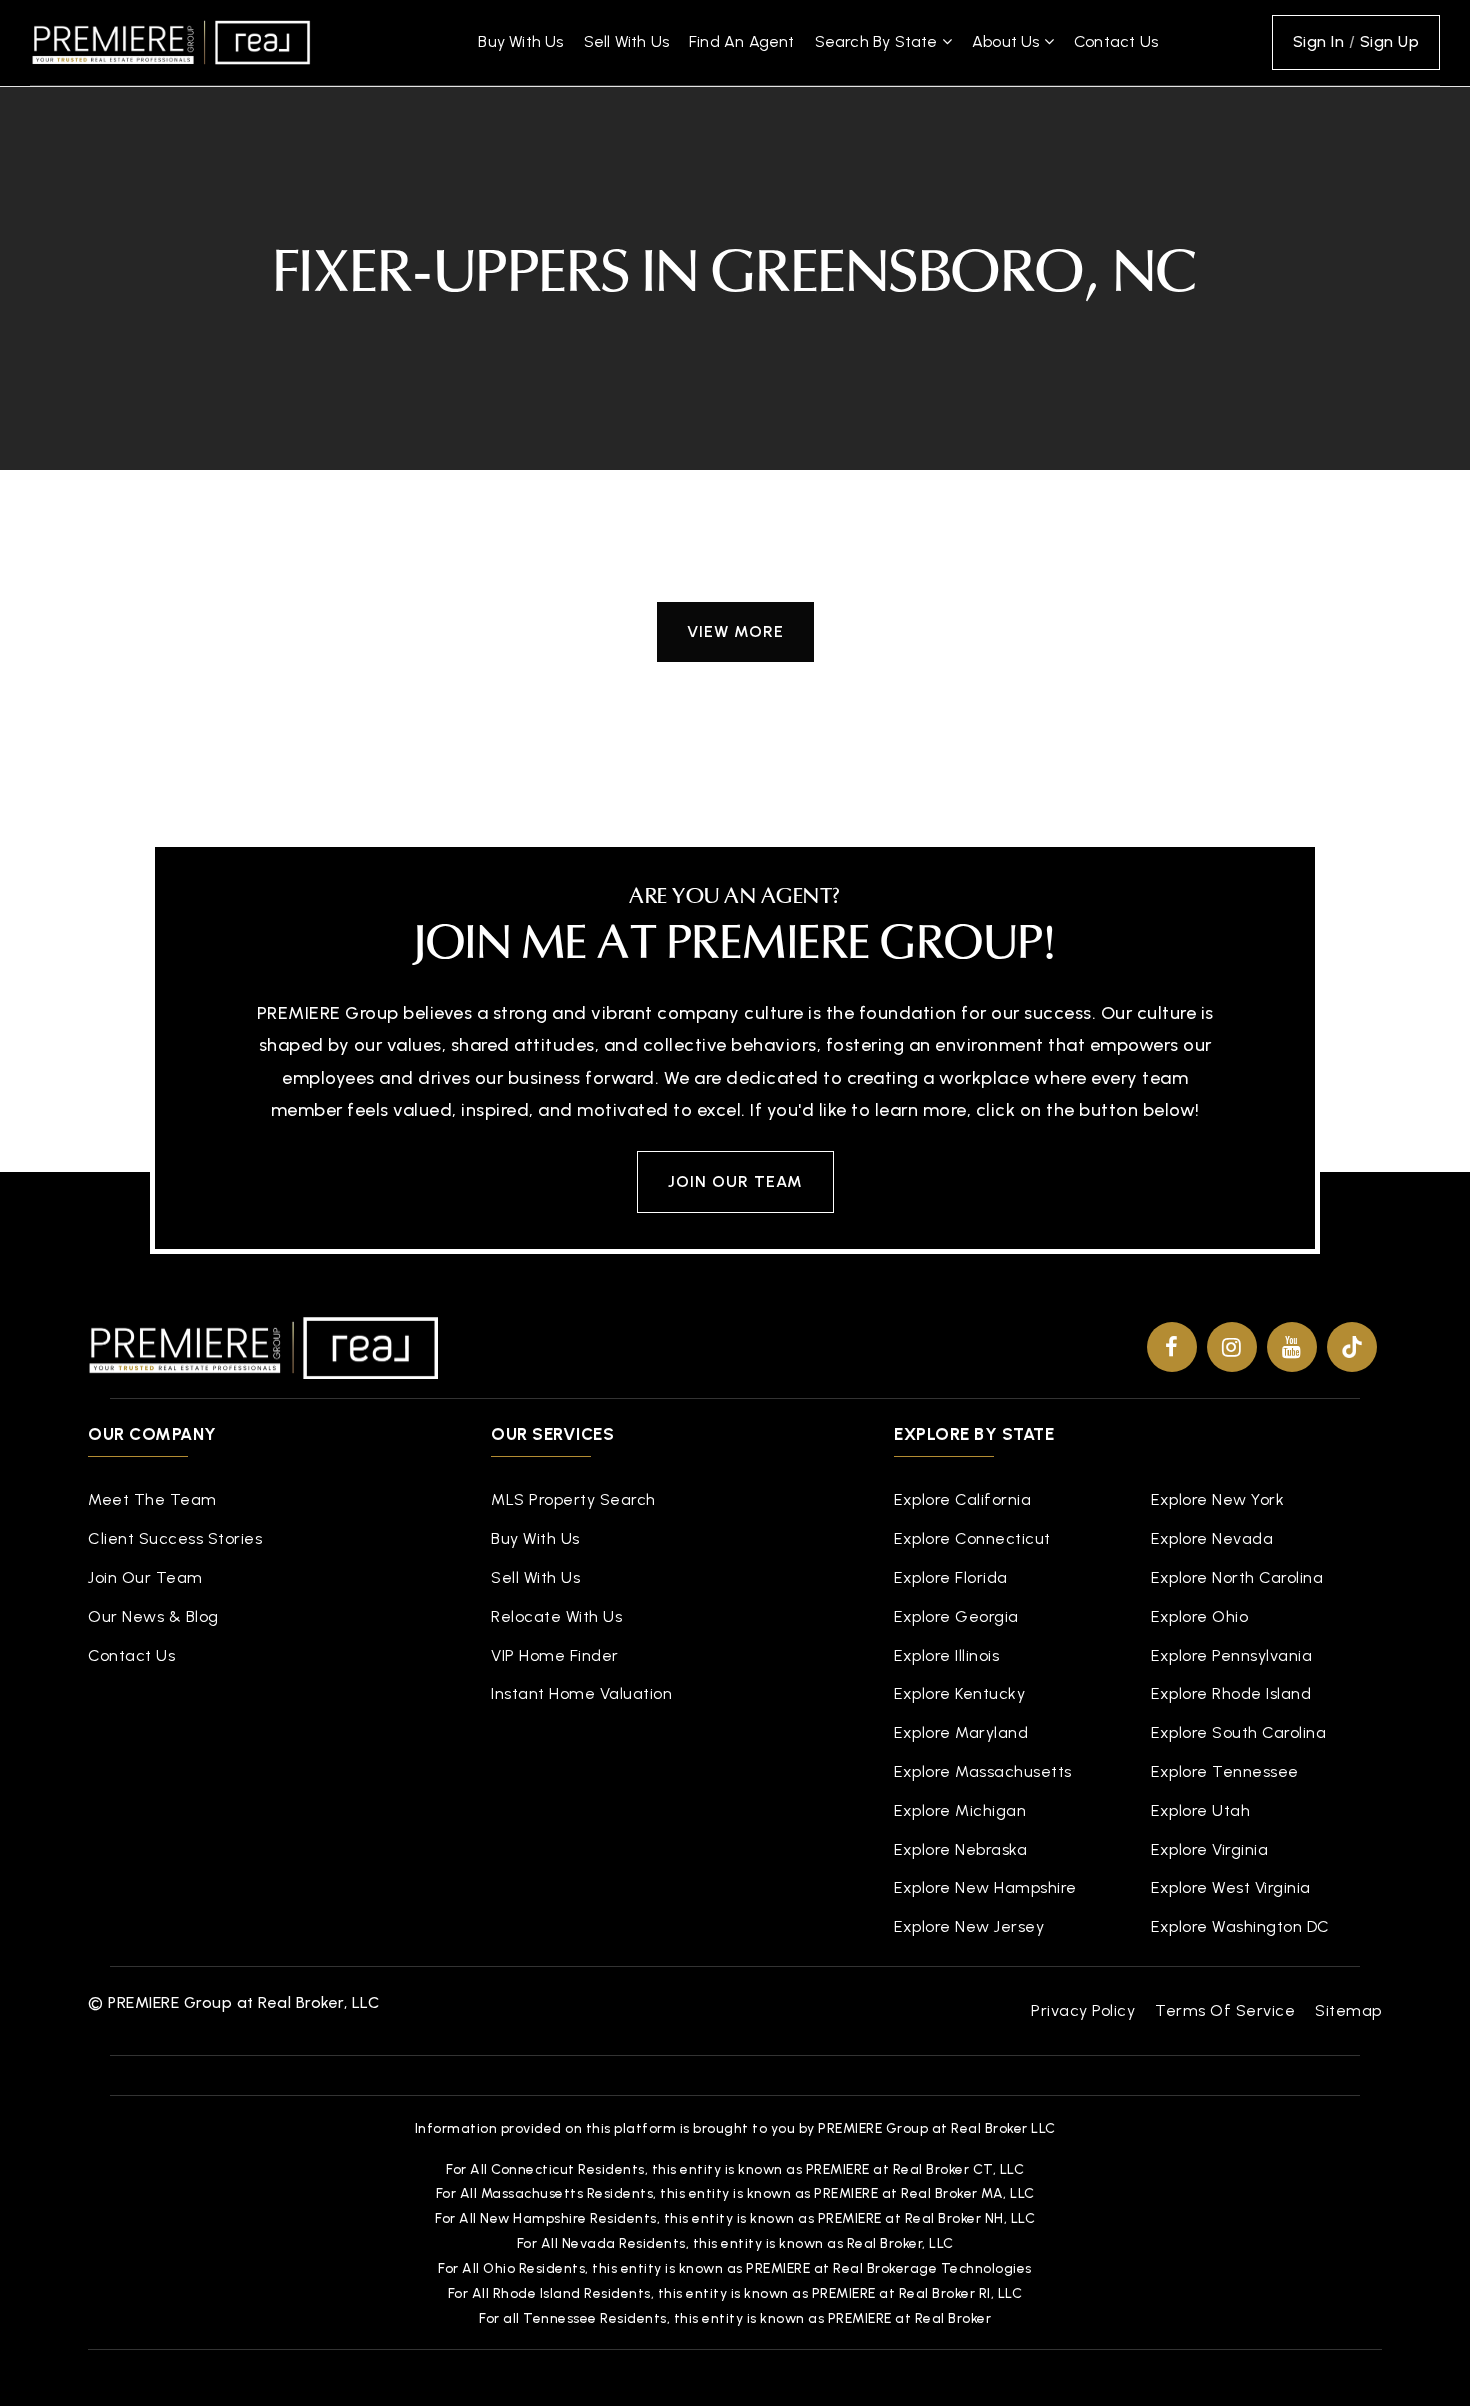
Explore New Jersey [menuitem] (969, 1926)
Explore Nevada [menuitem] (1212, 1538)
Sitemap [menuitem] (1348, 2010)
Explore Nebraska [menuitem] (960, 1849)
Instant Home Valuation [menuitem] (581, 1693)
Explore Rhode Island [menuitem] (1231, 1693)
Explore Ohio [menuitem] (1199, 1616)
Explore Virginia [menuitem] (1209, 1849)
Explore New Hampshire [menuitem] (985, 1887)
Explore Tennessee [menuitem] (1225, 1771)
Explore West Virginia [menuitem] (1231, 1887)
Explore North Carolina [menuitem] (1237, 1577)
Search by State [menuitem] (878, 41)
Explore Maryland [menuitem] (961, 1732)
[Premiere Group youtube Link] (1292, 1347)
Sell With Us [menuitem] (626, 41)
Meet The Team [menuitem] (152, 1499)
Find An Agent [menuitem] (742, 41)
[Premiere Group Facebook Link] (1172, 1347)
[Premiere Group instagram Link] (1232, 1347)
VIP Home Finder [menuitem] (555, 1655)
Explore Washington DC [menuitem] (1240, 1926)
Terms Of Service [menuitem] (1225, 2010)
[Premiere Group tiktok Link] (1352, 1347)
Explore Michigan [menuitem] (960, 1810)
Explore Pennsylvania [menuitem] (1231, 1655)
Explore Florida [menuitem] (951, 1577)
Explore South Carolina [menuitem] (1238, 1732)
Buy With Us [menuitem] (520, 41)
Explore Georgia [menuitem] (956, 1616)
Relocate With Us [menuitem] (556, 1616)
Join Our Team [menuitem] (145, 1577)
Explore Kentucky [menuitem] (959, 1693)
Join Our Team (735, 1181)
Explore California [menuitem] (962, 1499)
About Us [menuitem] (1008, 41)
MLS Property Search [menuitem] (573, 1499)
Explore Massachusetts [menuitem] (983, 1771)
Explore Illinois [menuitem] (946, 1655)
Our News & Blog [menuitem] (153, 1616)
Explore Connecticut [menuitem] (972, 1538)
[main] (735, 385)
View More (735, 631)
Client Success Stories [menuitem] (175, 1538)
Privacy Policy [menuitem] (1083, 2010)
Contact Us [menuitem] (1116, 41)
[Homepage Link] (171, 41)
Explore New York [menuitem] (1217, 1499)
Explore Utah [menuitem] (1200, 1810)
